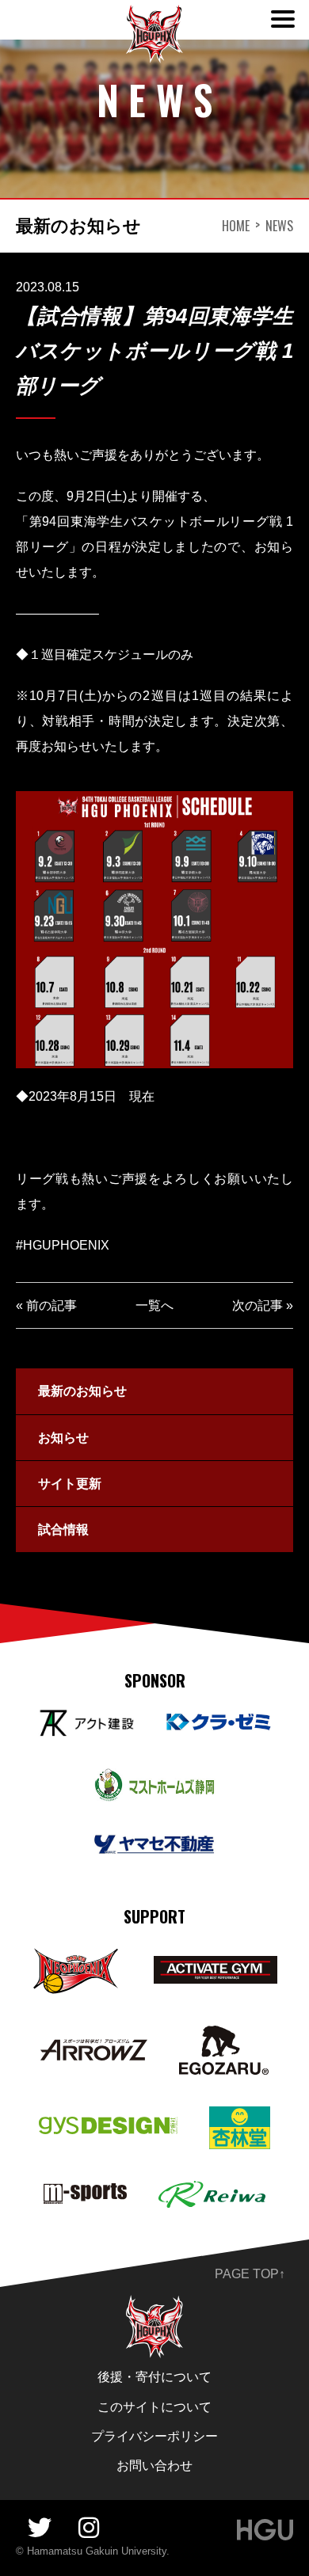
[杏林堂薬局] (240, 2117)
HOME (236, 226)
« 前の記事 (46, 1305)
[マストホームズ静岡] (154, 1779)
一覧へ (154, 1305)
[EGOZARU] (224, 2036)
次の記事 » (263, 1305)
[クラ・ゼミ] (219, 1723)
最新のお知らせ (82, 1391)
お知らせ (63, 1438)
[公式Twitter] (40, 2528)
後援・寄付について (154, 2377)
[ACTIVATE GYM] (215, 1967)
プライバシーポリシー (154, 2436)
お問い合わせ (154, 2466)
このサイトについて (154, 2407)
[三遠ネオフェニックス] (77, 1956)
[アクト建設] (86, 1720)
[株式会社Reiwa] (212, 2192)
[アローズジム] (94, 2050)
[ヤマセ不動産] (154, 1845)
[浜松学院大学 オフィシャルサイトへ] (265, 2530)
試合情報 (63, 1530)
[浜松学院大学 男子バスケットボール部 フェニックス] (154, 2306)
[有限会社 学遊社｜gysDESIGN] (108, 2127)
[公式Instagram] (89, 2528)
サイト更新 (70, 1484)
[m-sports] (86, 2194)
